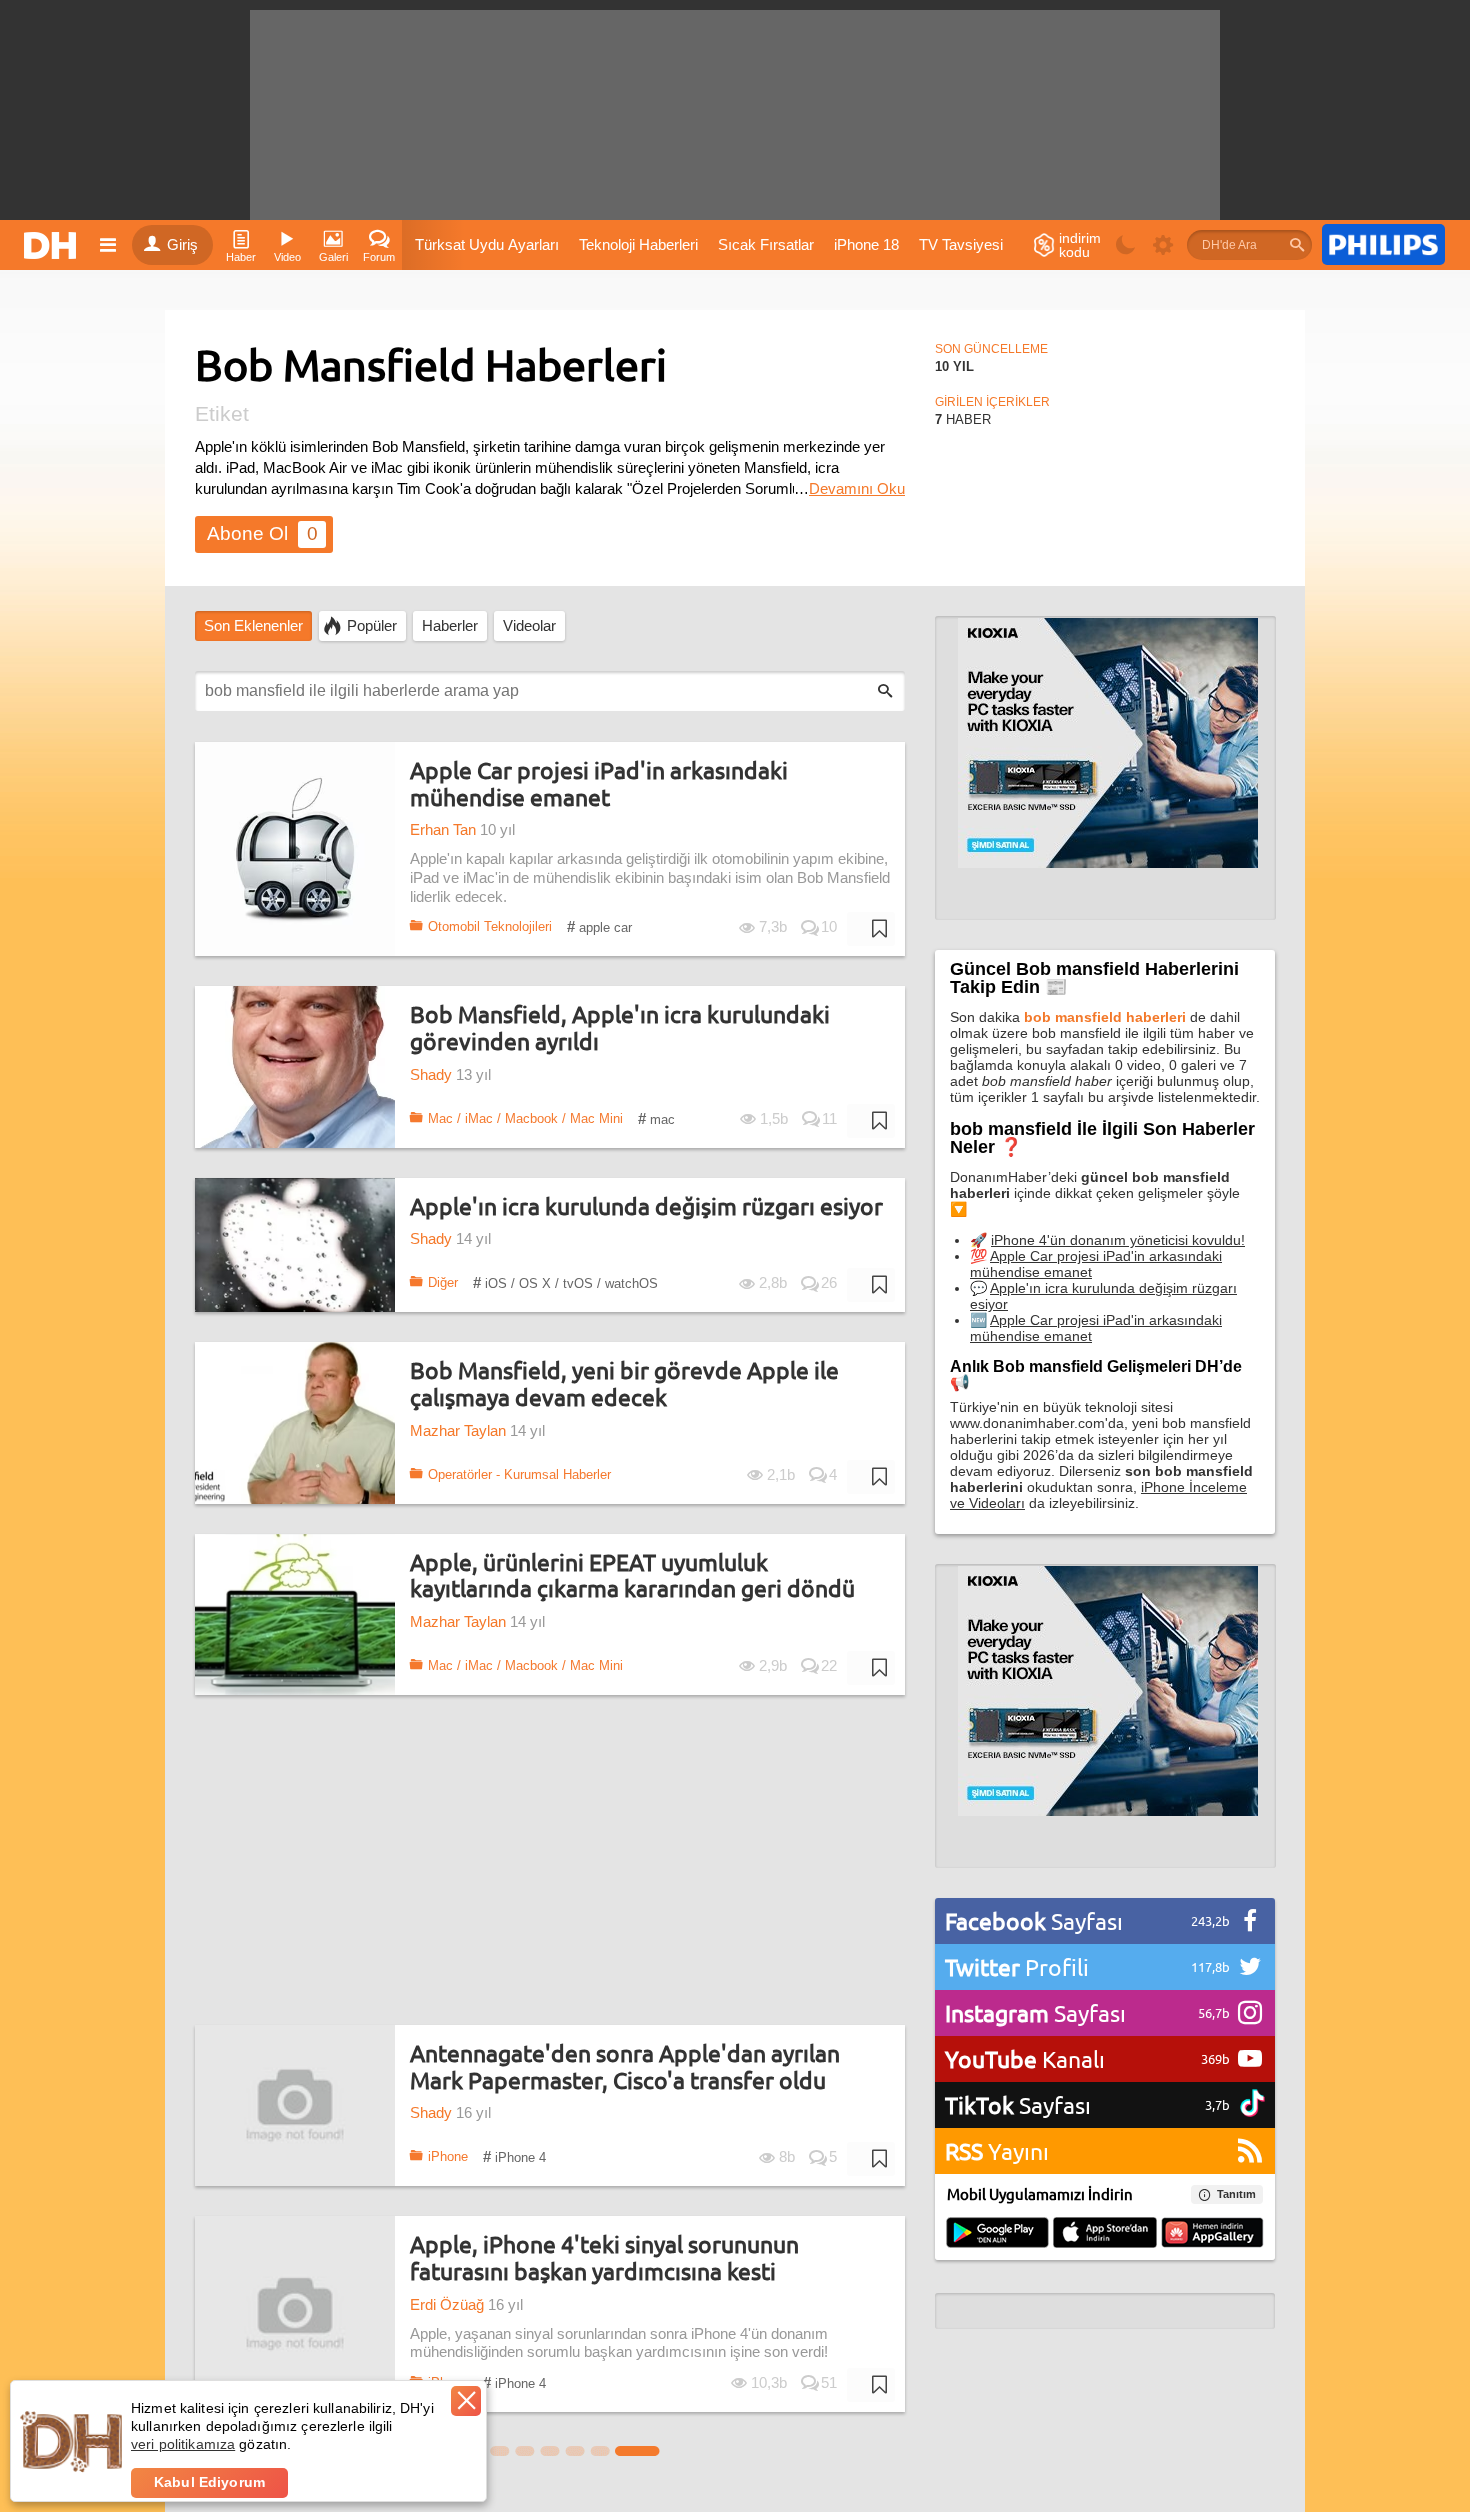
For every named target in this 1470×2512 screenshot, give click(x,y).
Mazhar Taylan (458, 1431)
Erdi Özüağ (447, 2305)
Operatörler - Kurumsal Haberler (519, 1474)
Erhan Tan (443, 830)
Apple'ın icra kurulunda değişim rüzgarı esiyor (646, 1206)
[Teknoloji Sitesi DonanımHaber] (53, 245)
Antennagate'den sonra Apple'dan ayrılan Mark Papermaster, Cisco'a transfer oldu (625, 2066)
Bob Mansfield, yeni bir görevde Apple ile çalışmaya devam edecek (624, 1383)
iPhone (448, 2156)
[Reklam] (1383, 245)
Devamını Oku (857, 489)
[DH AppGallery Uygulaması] (1212, 2234)
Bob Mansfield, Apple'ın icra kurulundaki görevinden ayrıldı (620, 1027)
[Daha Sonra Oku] (871, 929)
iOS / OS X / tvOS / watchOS (565, 1282)
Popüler (372, 626)
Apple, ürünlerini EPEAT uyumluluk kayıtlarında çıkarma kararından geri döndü (632, 1575)
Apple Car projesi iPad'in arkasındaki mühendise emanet (599, 783)
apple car (599, 926)
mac (656, 1118)
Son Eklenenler (253, 626)
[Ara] (1297, 245)
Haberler (450, 626)
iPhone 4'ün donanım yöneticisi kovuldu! (1118, 1240)
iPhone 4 (514, 2156)
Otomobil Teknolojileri (490, 926)
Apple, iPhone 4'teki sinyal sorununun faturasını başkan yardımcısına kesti (604, 2257)
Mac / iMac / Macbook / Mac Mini (525, 1118)
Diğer (443, 1282)
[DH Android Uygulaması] (997, 2234)
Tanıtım (1236, 2194)
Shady (431, 1075)
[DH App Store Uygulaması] (1105, 2234)
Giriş (182, 245)
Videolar (529, 626)
